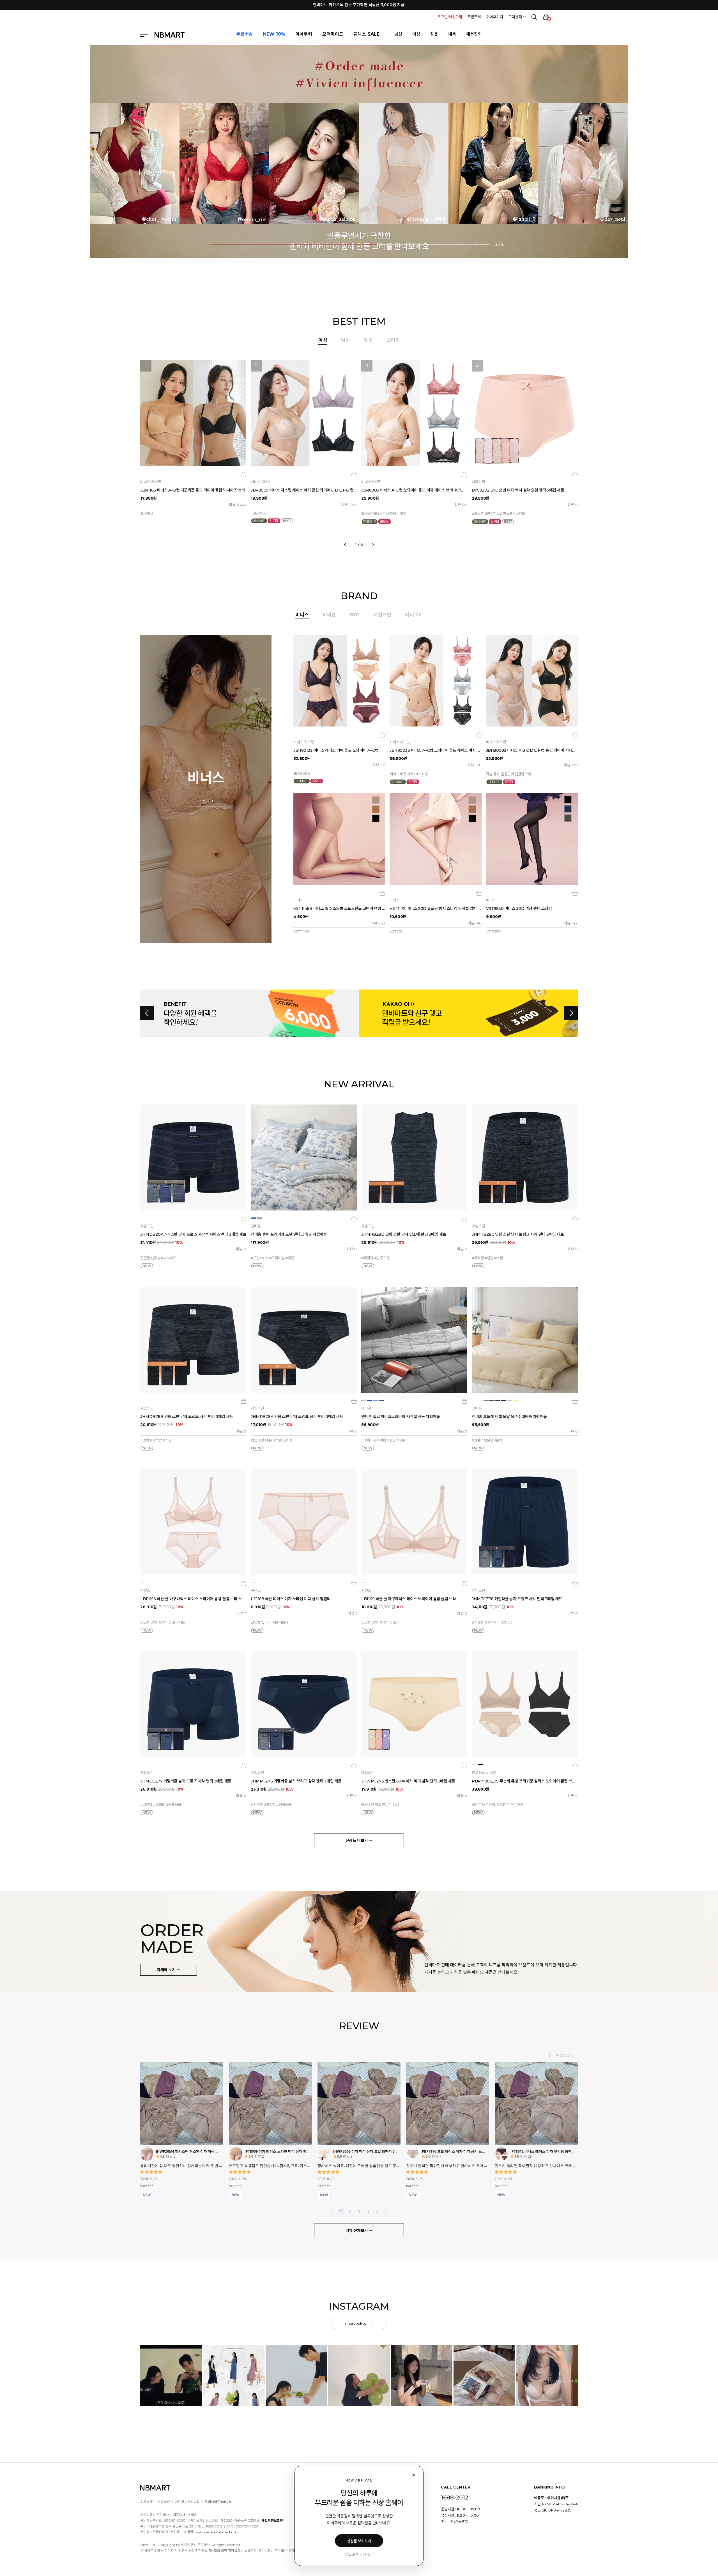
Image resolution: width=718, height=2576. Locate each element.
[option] (359, 451)
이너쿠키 (414, 615)
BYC (355, 615)
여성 (416, 34)
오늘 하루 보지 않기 (359, 2555)
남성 (398, 34)
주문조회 (474, 17)
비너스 (302, 615)
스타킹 (393, 340)
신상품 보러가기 (359, 2541)
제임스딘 (382, 615)
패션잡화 (474, 34)
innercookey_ (357, 2323)
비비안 (329, 615)
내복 (452, 34)
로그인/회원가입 (450, 17)
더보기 (204, 801)
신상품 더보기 (357, 1841)
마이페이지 (495, 17)
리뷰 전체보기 (357, 2231)
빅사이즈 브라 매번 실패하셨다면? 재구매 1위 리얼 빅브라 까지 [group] (359, 5)
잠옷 (434, 34)
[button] (109, 160)
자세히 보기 (167, 1970)
